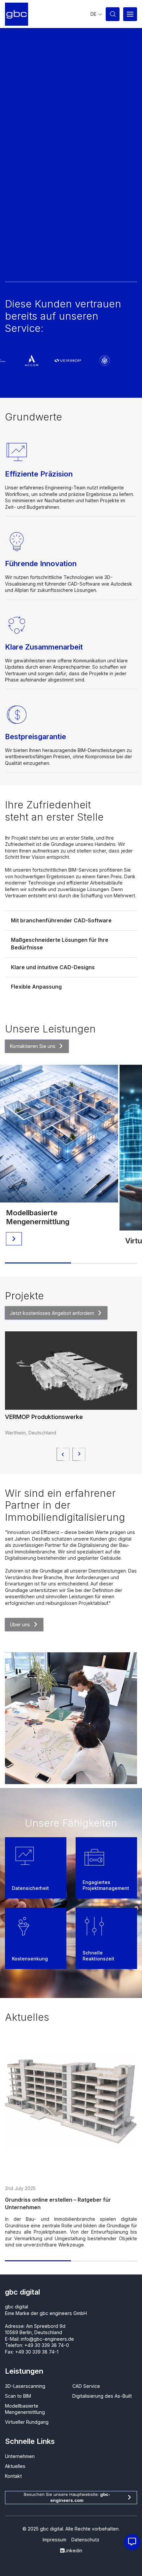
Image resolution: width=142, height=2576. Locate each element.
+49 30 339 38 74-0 (47, 2345)
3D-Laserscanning (25, 2386)
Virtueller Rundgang (40, 1222)
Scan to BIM (18, 2396)
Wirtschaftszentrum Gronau (44, 1417)
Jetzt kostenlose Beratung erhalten (49, 267)
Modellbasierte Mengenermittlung (25, 2409)
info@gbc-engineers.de (47, 2339)
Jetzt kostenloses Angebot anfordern (52, 1313)
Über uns (20, 1624)
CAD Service (86, 2386)
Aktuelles (15, 2466)
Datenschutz (85, 2540)
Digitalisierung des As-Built (102, 2396)
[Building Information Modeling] (71, 2101)
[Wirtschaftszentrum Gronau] (71, 1371)
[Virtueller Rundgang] (59, 1138)
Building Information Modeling (44, 2200)
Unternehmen (20, 2456)
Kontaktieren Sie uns (33, 1046)
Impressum (54, 2540)
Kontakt (13, 2476)
